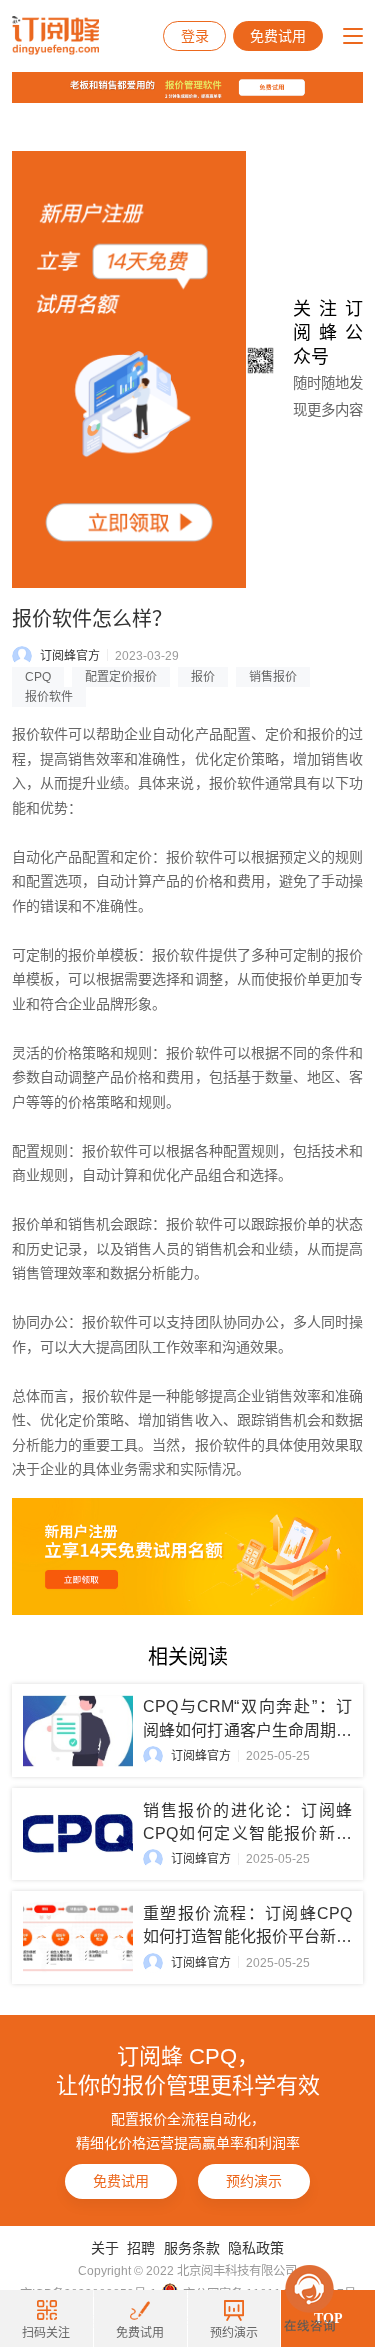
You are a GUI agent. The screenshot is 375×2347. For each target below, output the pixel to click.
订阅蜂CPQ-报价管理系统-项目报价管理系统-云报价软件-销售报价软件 (55, 36)
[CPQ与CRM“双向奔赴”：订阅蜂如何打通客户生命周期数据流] (78, 1730)
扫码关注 (46, 2333)
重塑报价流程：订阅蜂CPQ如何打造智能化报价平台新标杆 (247, 1936)
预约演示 (254, 2181)
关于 (105, 2248)
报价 (203, 677)
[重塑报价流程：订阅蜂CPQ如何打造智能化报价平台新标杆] (78, 1937)
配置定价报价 (121, 677)
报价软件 (49, 697)
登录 (195, 36)
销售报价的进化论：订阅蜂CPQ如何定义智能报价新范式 (247, 1833)
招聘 (141, 2248)
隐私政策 (256, 2248)
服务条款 (192, 2248)
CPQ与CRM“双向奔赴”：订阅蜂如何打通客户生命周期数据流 (247, 1729)
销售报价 (273, 677)
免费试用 (278, 36)
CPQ (38, 677)
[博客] (188, 92)
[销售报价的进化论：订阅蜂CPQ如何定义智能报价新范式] (78, 1834)
